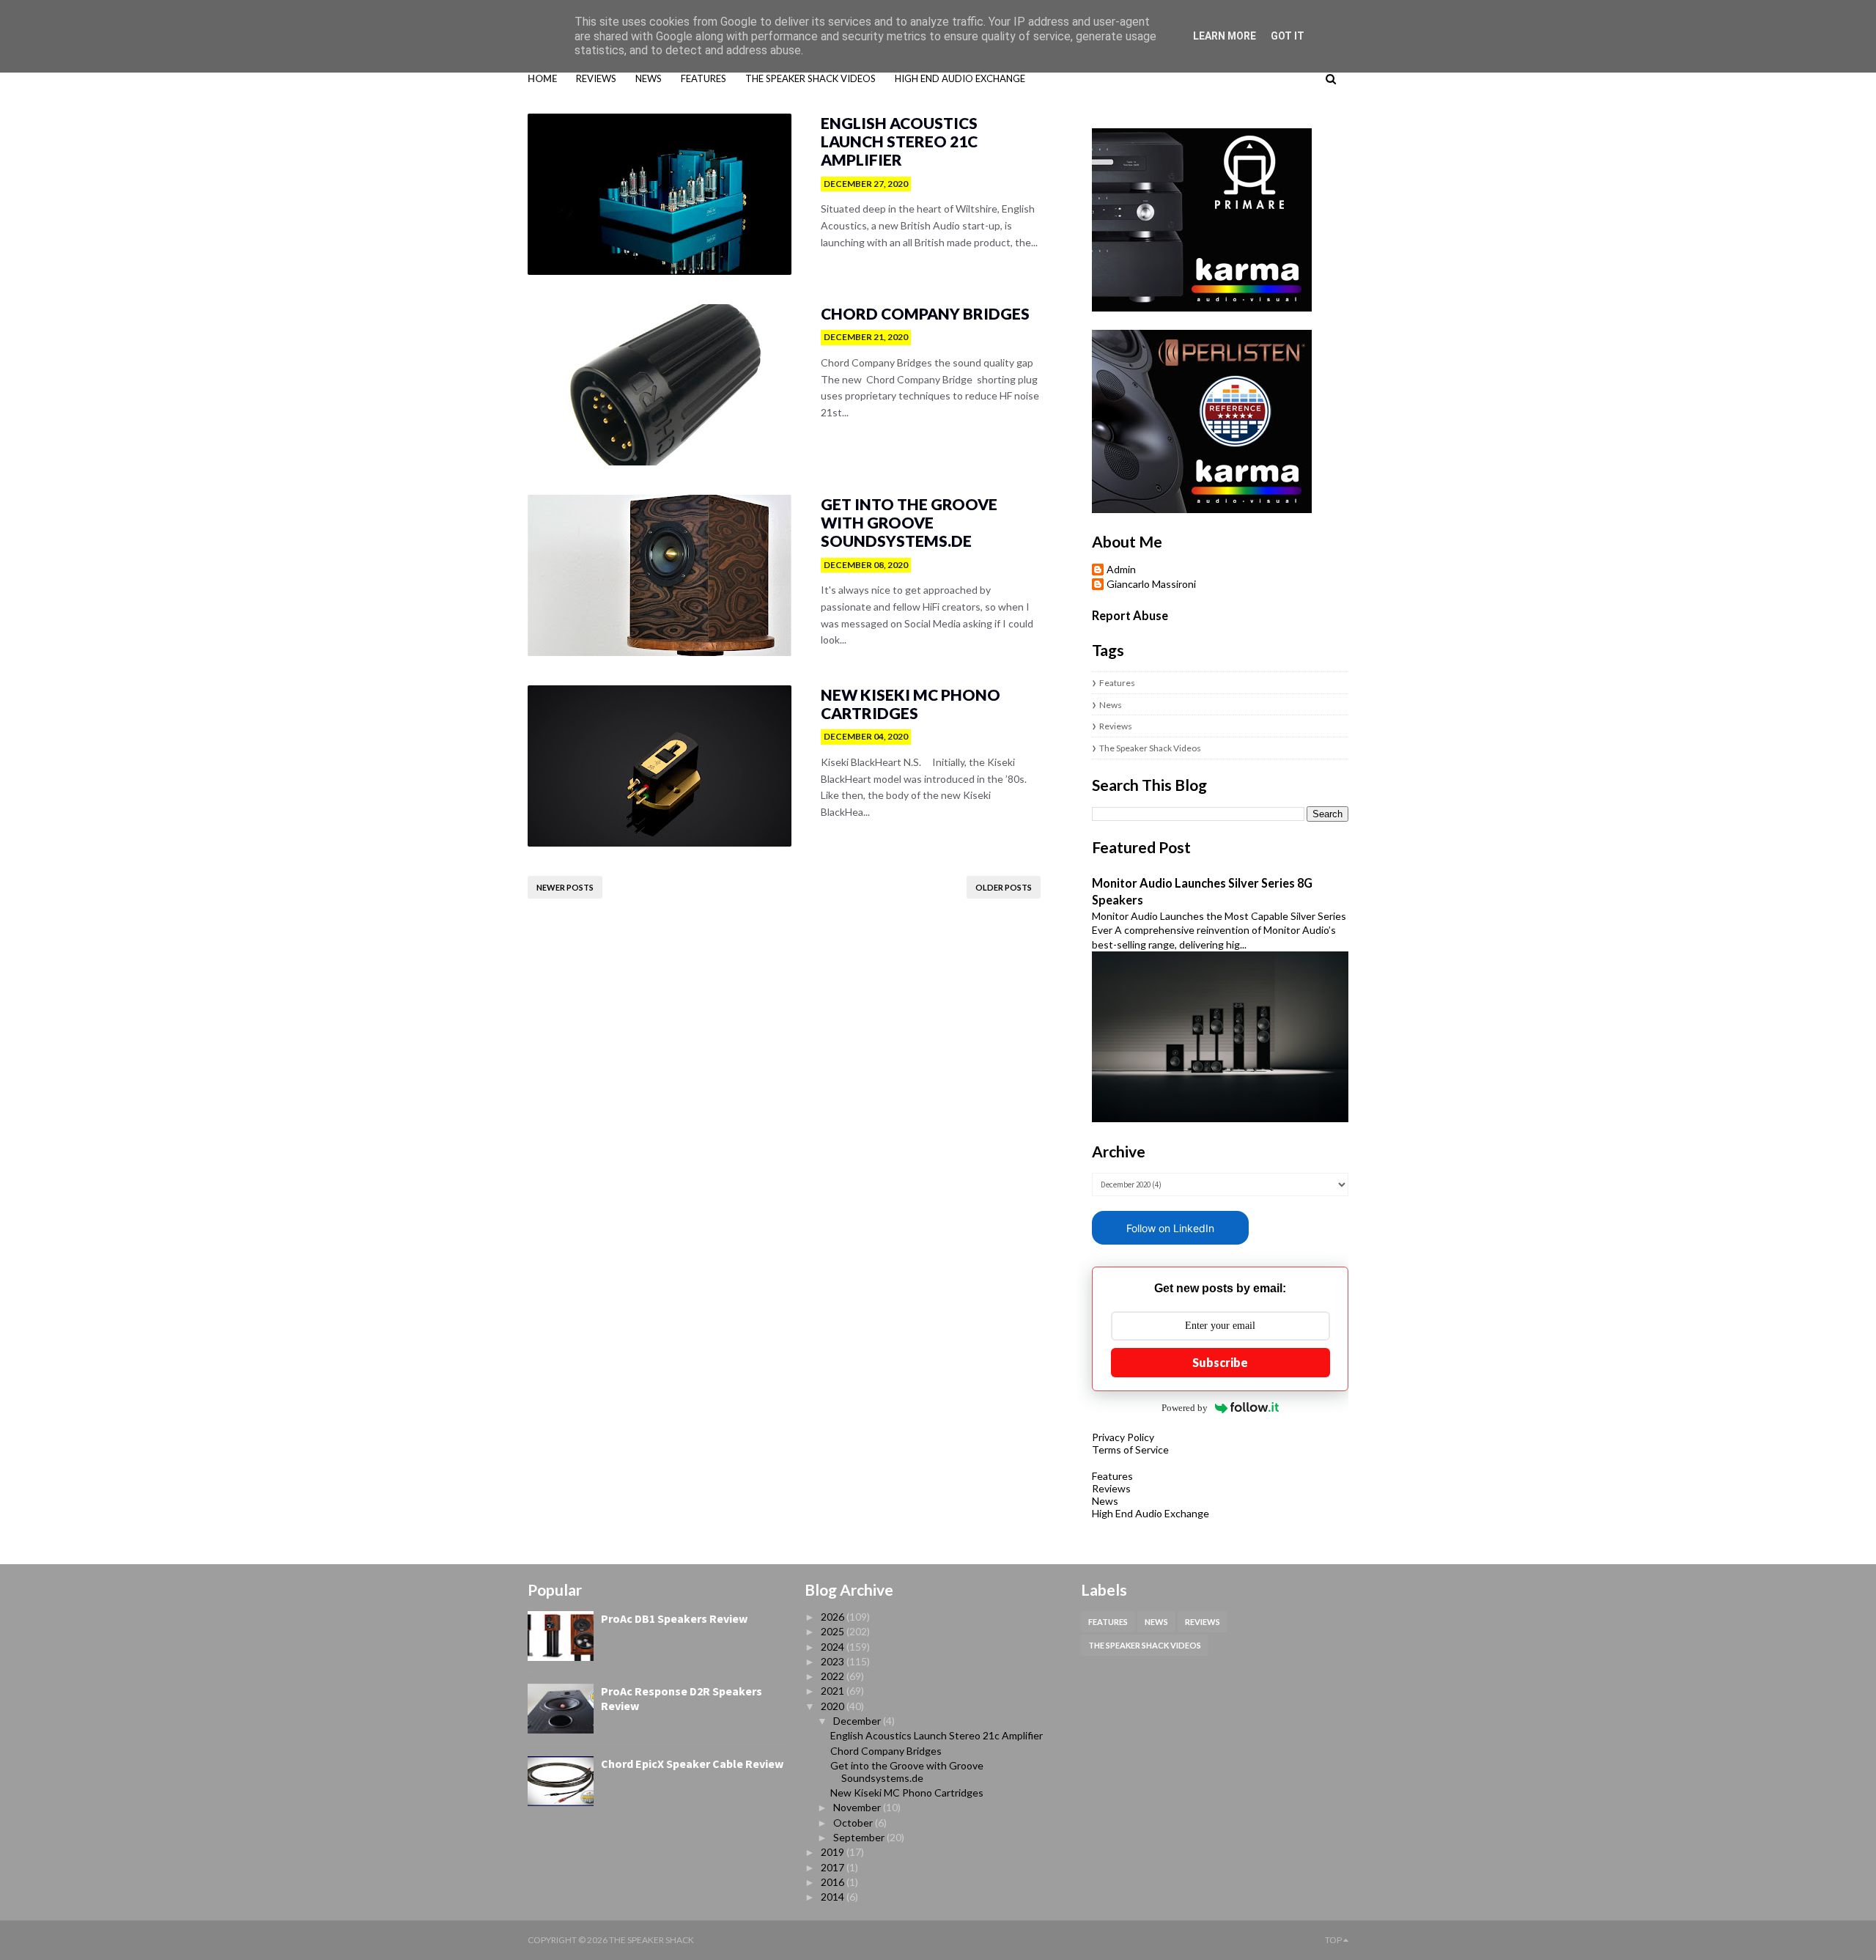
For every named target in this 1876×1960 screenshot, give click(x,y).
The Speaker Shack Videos (1150, 748)
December (858, 1721)
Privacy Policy (1123, 1437)
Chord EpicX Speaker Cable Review (692, 1764)
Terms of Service (1130, 1449)
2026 (834, 1617)
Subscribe (1220, 1362)
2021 (834, 1691)
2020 (834, 1706)
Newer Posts (565, 887)
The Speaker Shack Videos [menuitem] (810, 78)
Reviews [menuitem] (596, 78)
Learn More (1225, 36)
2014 (834, 1897)
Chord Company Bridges (925, 313)
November (858, 1807)
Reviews (1116, 726)
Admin (1121, 570)
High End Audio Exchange (1151, 1513)
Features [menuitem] (703, 78)
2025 (834, 1631)
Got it (1288, 36)
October (854, 1823)
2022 (834, 1676)
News (1111, 705)
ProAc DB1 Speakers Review (674, 1618)
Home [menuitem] (542, 78)
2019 (834, 1852)
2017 (834, 1867)
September (860, 1837)
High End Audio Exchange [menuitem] (960, 78)
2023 (834, 1661)
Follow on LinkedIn (1170, 1228)
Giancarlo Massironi (1151, 584)
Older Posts (1004, 887)
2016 (834, 1882)
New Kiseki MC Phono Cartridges (911, 704)
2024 (834, 1647)
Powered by (1185, 1408)
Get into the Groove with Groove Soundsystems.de (909, 522)
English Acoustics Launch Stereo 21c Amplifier (899, 141)
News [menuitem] (649, 78)
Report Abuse (1130, 615)
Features (1117, 683)
